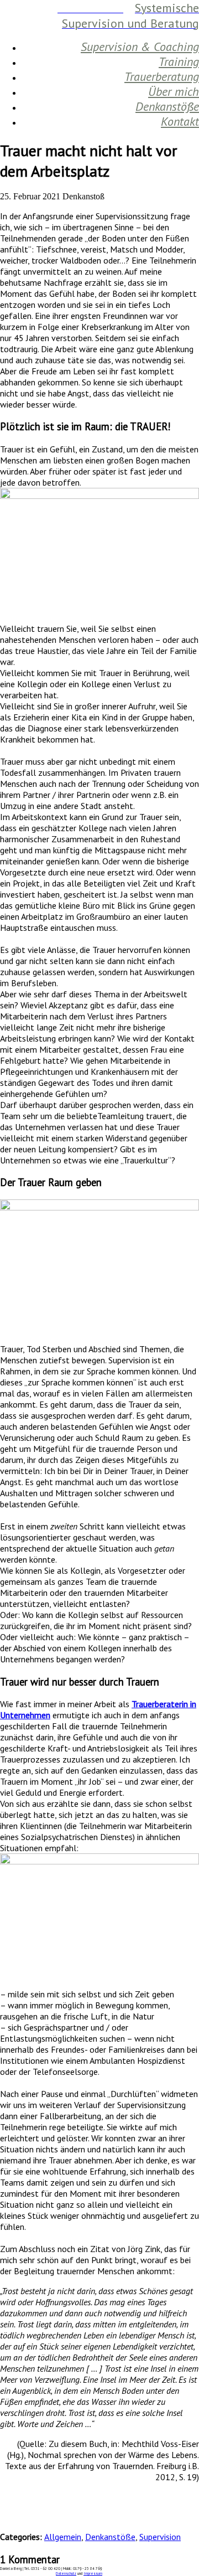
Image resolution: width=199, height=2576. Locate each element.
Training (179, 61)
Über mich (174, 91)
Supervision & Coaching (140, 47)
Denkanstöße (167, 106)
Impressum (93, 2574)
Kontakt (180, 121)
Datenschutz (66, 2574)
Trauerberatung (162, 76)
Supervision (160, 2537)
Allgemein (63, 2537)
